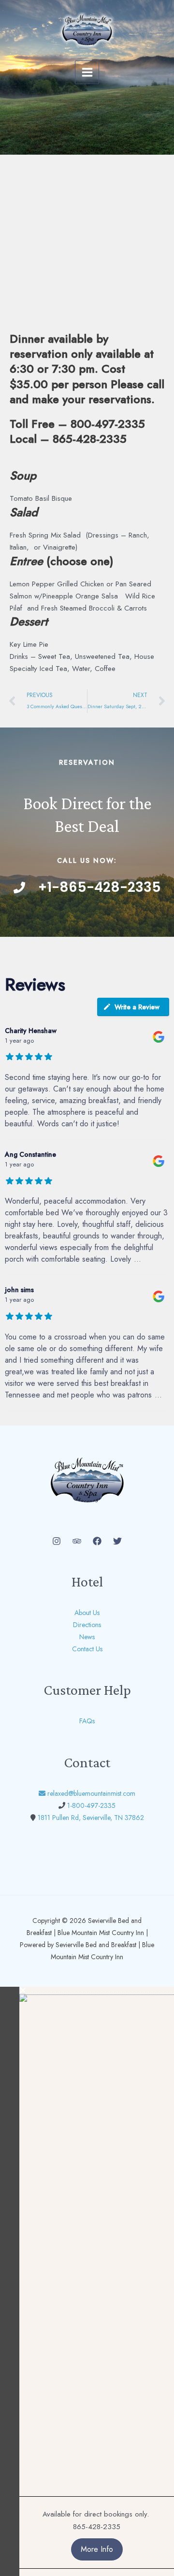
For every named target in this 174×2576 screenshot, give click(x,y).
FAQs (87, 1721)
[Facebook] (97, 1541)
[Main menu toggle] (87, 73)
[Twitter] (117, 1541)
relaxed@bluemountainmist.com (91, 1793)
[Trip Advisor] (77, 1541)
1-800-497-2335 (91, 1805)
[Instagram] (57, 1541)
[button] (97, 1990)
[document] (87, 2281)
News (87, 1637)
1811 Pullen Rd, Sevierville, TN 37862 (91, 1818)
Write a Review (137, 1007)
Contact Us (87, 1649)
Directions (87, 1625)
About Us (87, 1613)
